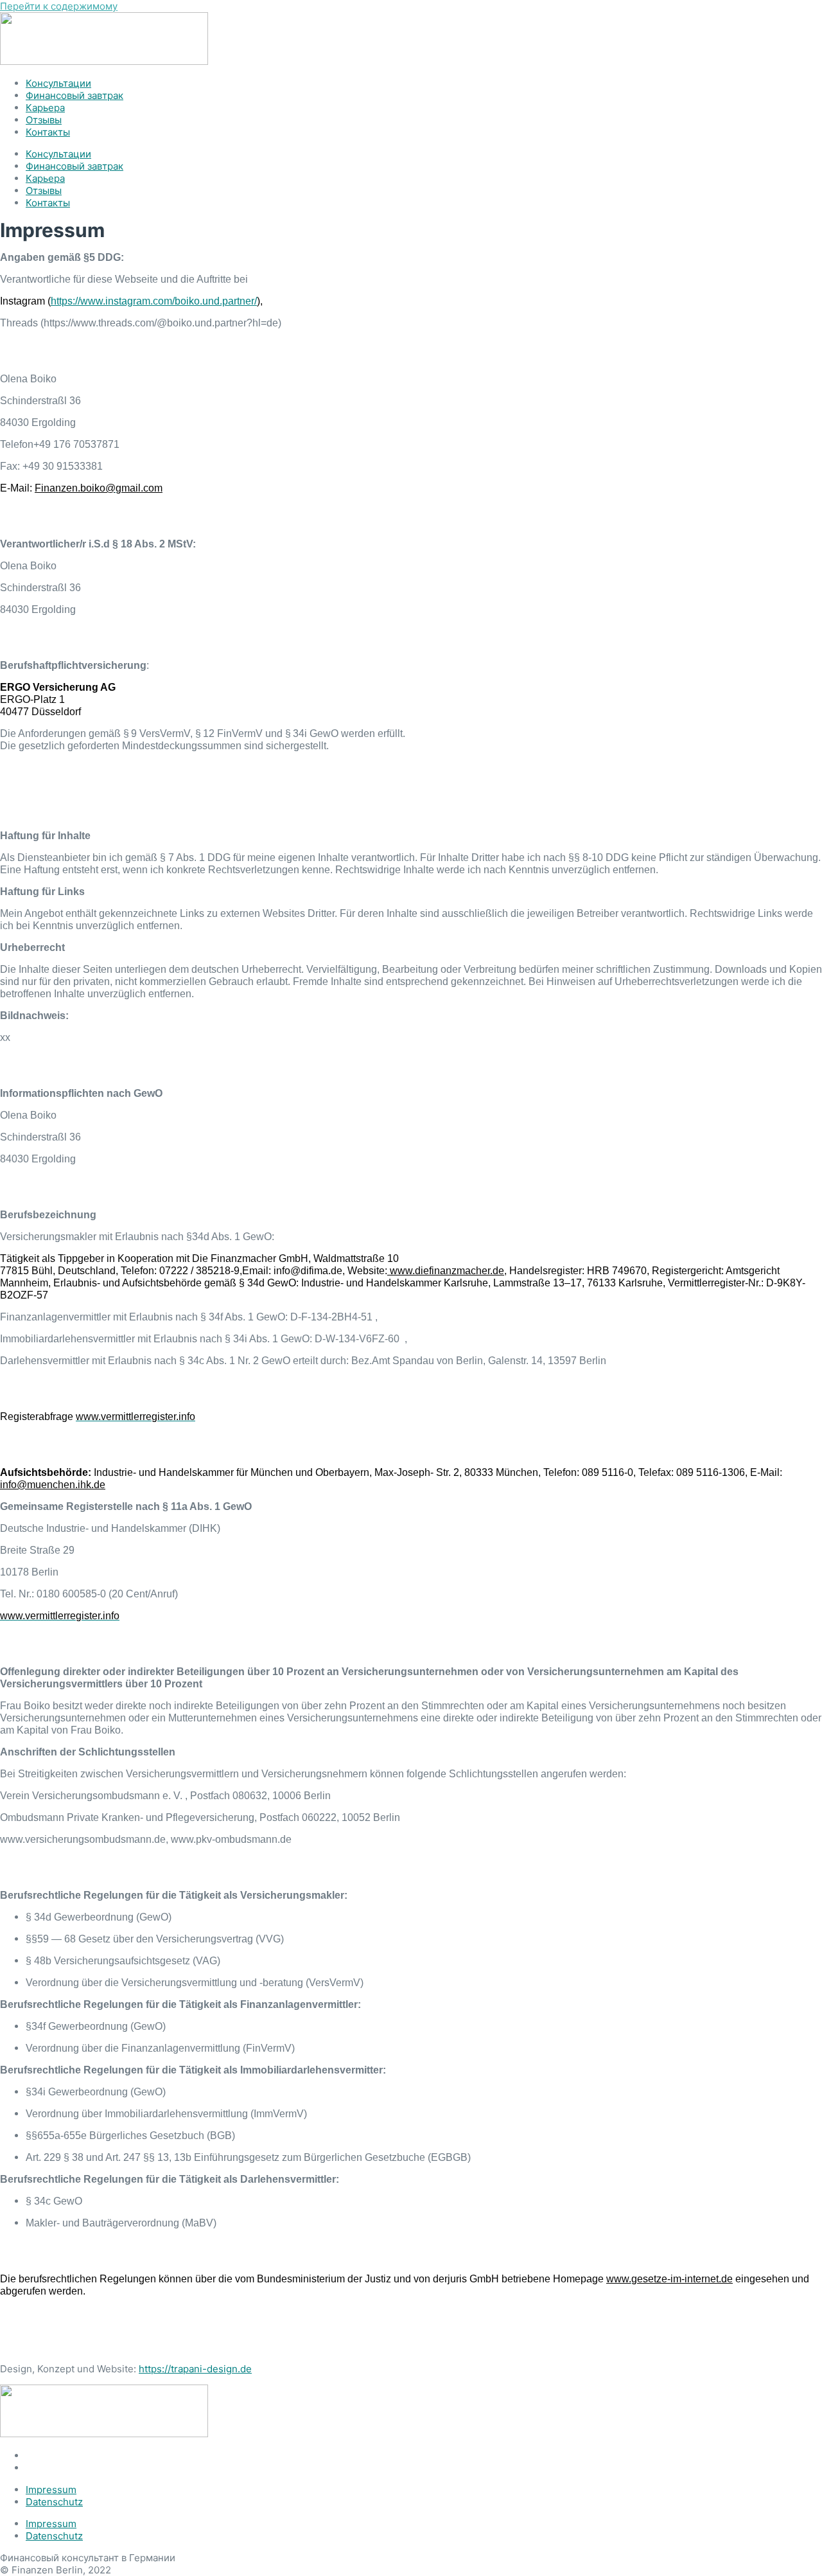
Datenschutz (54, 2502)
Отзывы (44, 120)
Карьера (45, 108)
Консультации (58, 83)
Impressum (51, 2490)
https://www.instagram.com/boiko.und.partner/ (154, 301)
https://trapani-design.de (195, 2369)
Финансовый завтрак (74, 95)
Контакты (48, 132)
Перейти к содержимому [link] (59, 6)
